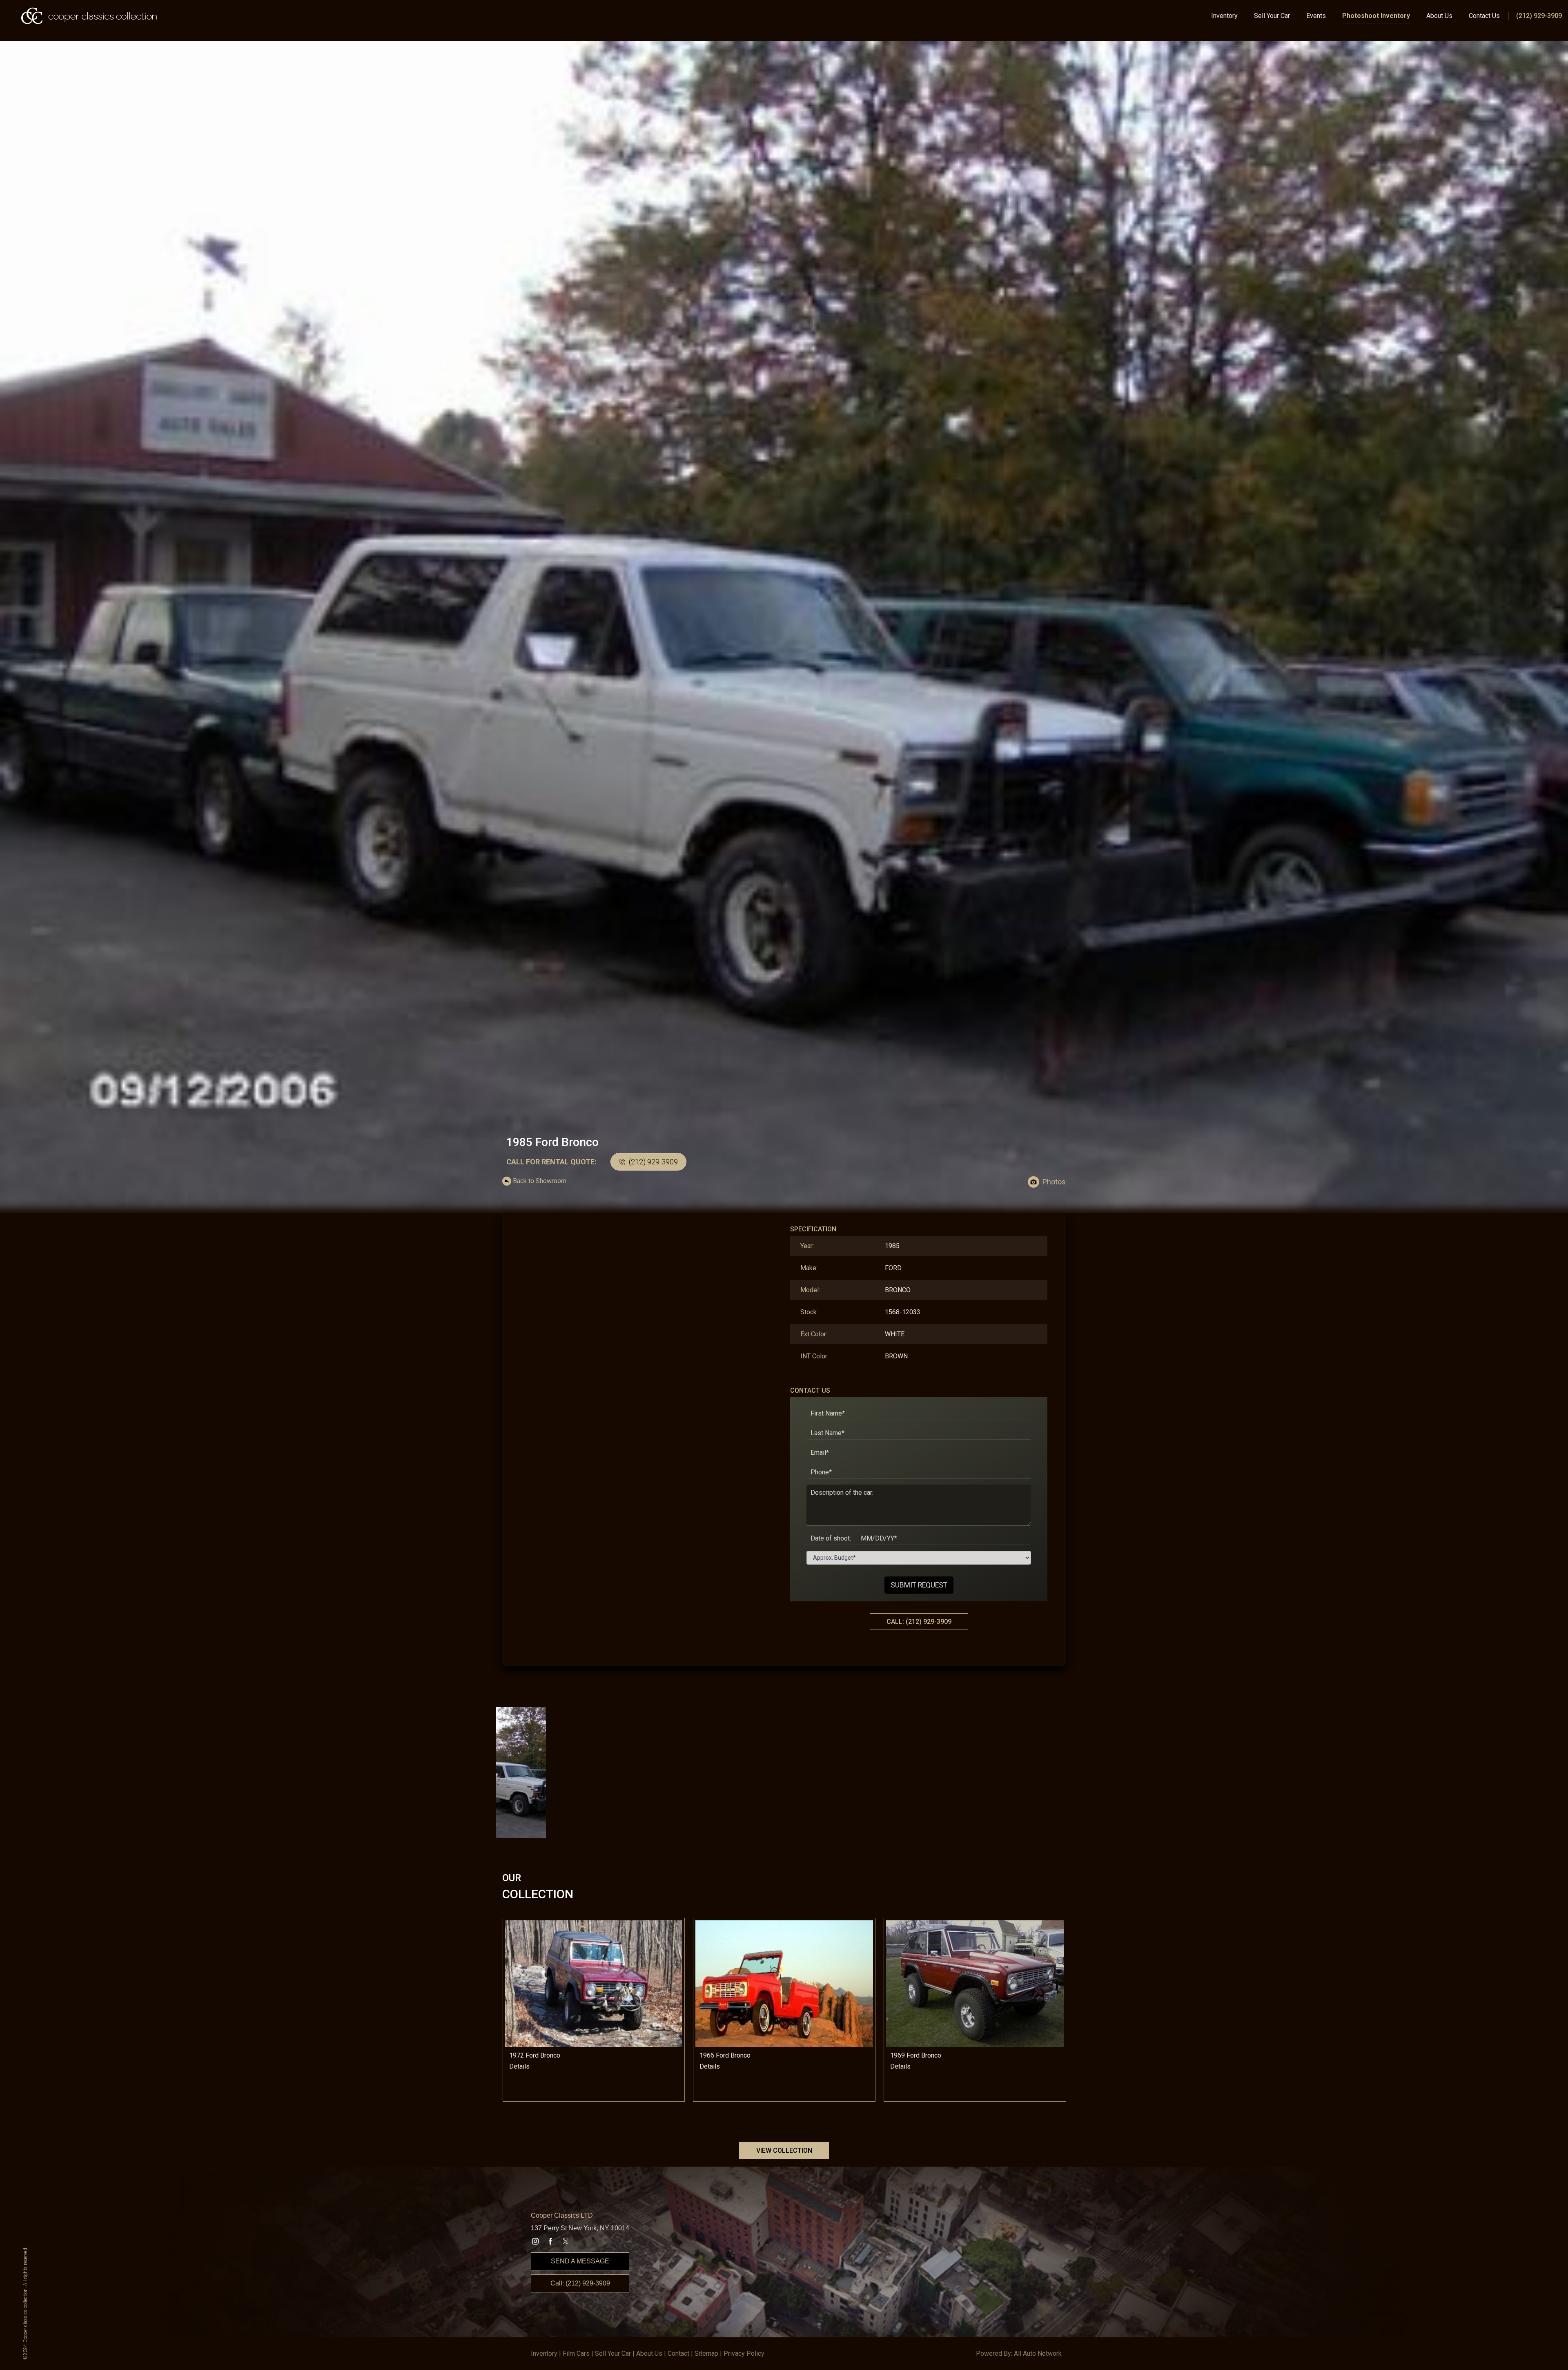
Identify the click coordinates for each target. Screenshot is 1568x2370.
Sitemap (706, 2353)
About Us (1439, 16)
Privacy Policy (744, 2353)
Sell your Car (613, 2353)
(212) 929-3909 (1539, 16)
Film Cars (576, 2353)
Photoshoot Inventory (1376, 16)
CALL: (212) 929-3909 (919, 1622)
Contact (678, 2353)
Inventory (1224, 16)
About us (649, 2353)
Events (1316, 16)
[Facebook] (550, 2241)
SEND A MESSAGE (580, 2261)
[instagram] (535, 2241)
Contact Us (1484, 16)
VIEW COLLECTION (784, 2150)
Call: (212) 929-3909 (580, 2283)
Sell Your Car (1272, 16)
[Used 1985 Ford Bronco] (784, 628)
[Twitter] (566, 2241)
